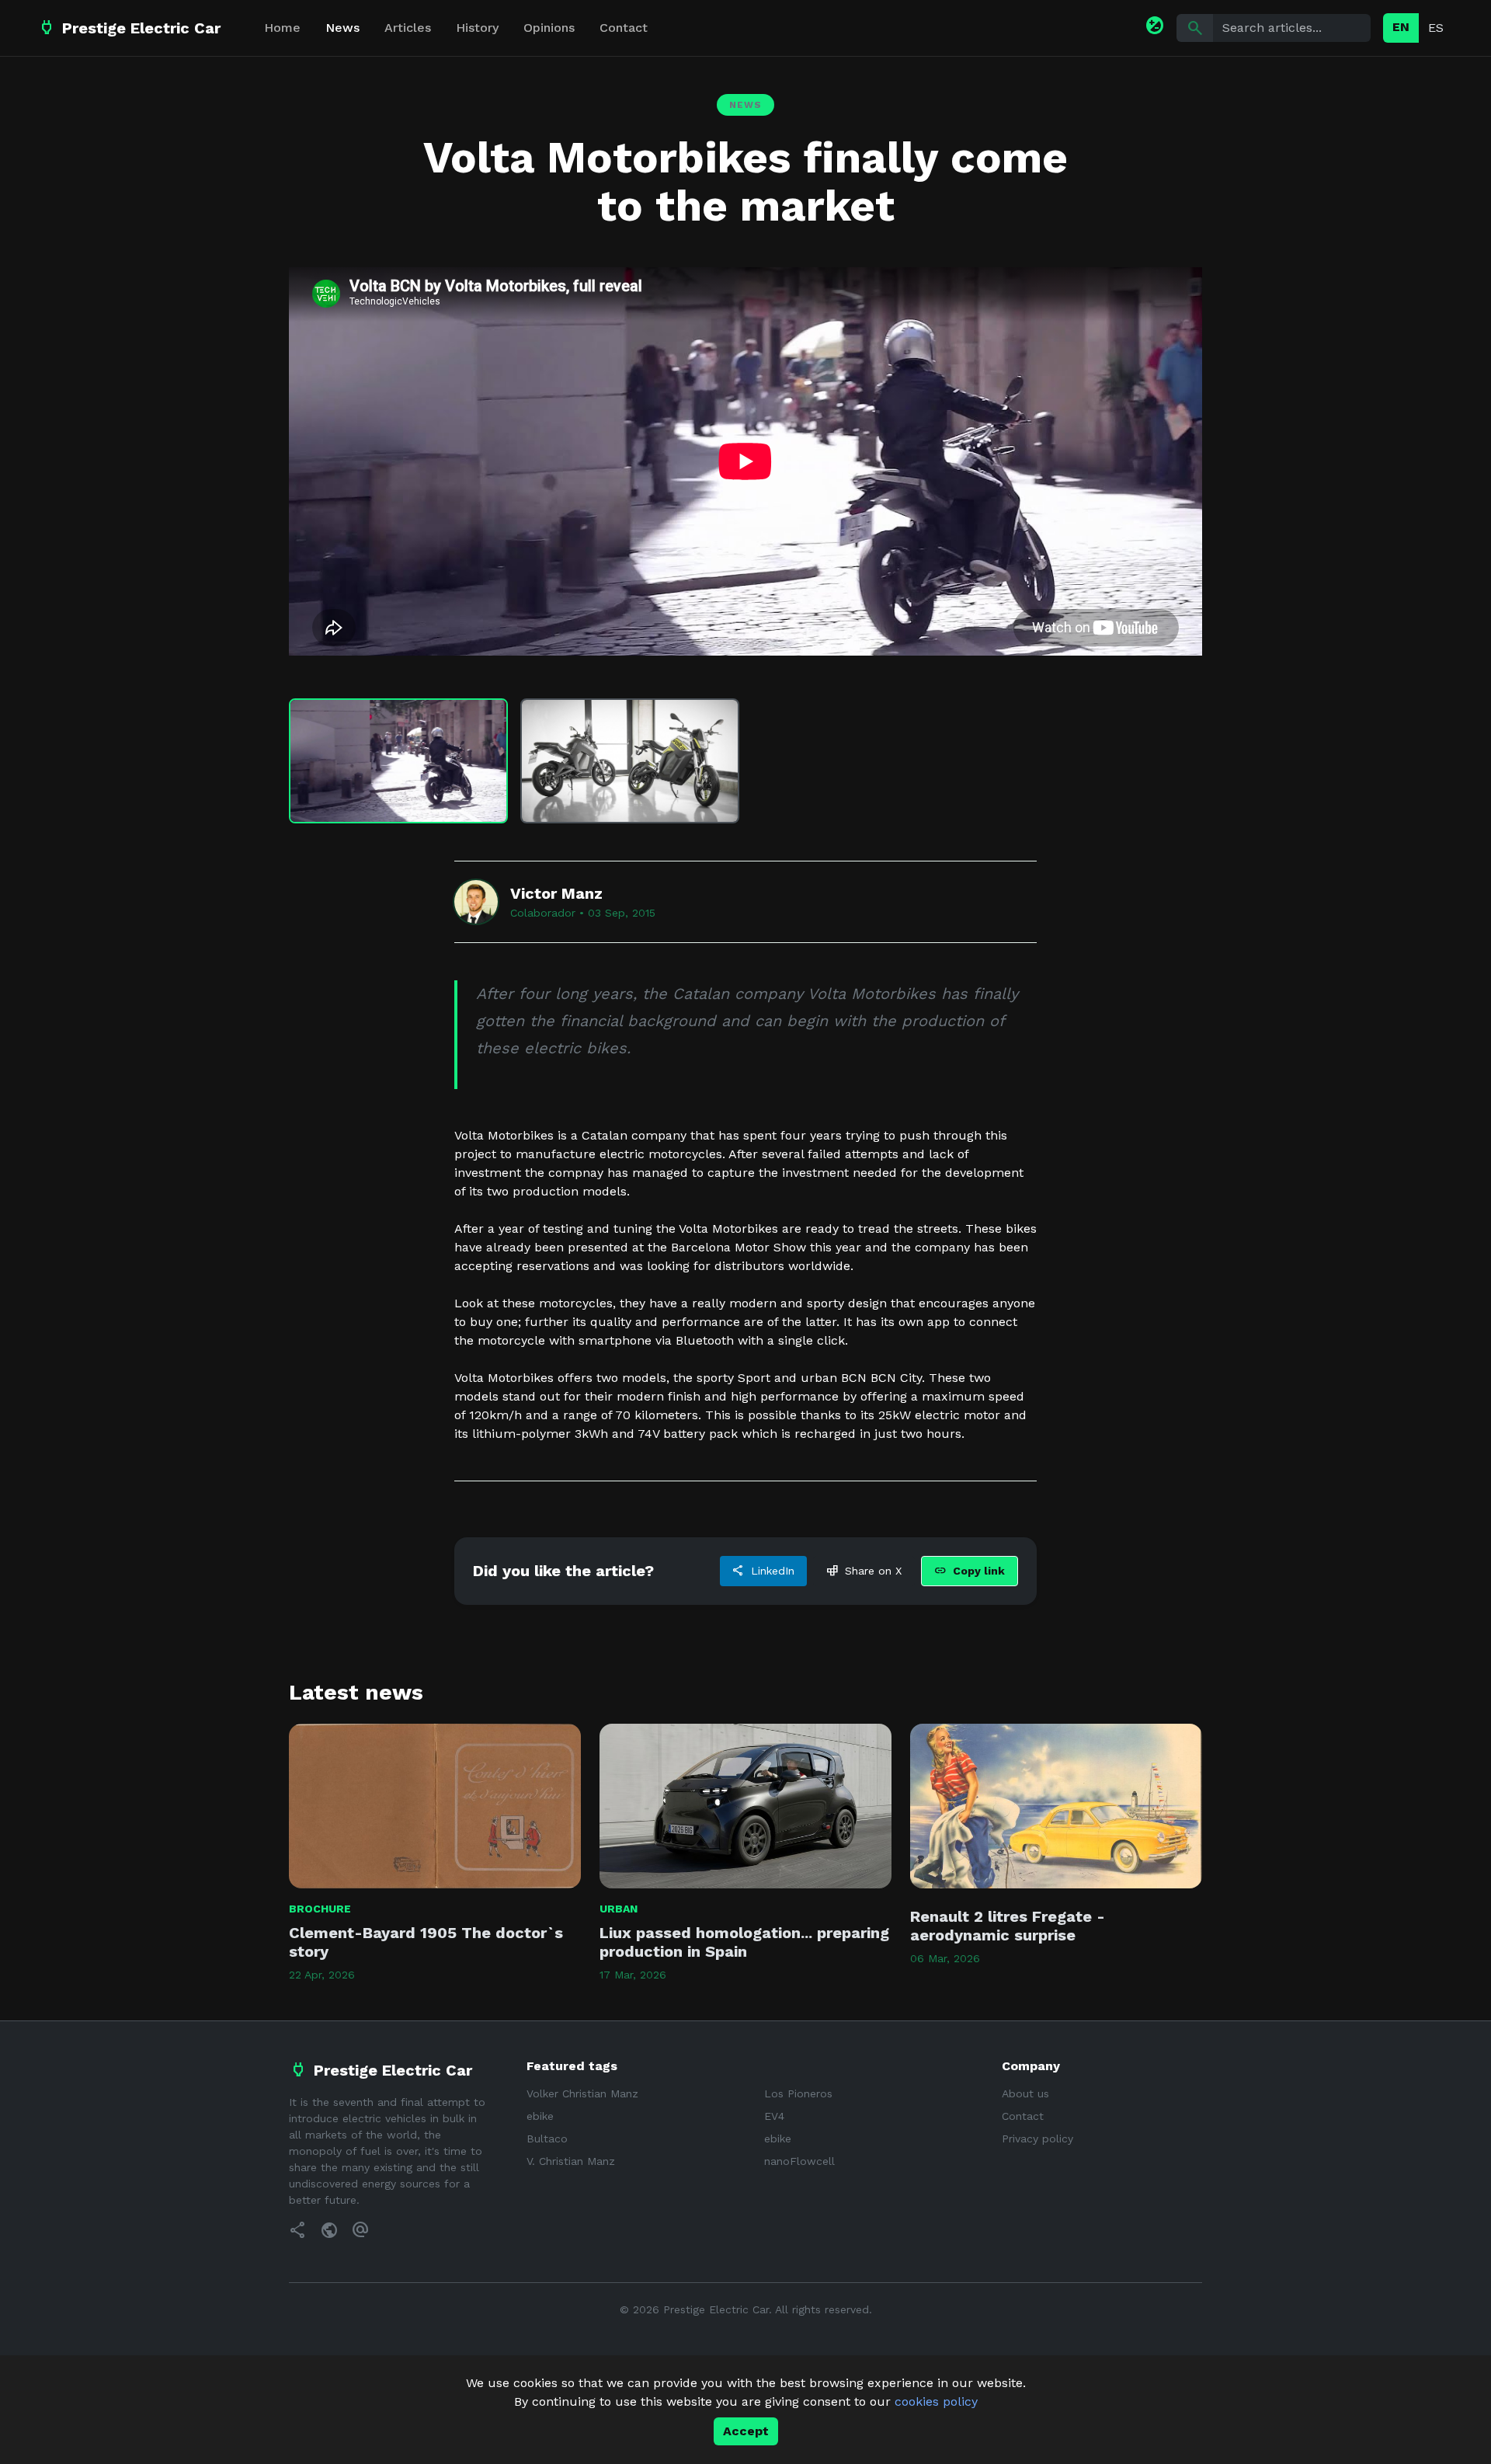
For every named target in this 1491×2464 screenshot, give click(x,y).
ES (1436, 28)
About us (1025, 2093)
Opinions (549, 28)
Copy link (970, 1571)
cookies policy (936, 2401)
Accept (746, 2431)
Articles (408, 28)
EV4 (774, 2116)
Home (282, 28)
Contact (624, 28)
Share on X (864, 1571)
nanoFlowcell (799, 2161)
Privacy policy (1037, 2139)
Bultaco (547, 2139)
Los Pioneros (798, 2093)
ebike (540, 2116)
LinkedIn (763, 1571)
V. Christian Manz (571, 2161)
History (477, 28)
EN (1401, 27)
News (342, 28)
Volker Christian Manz (582, 2093)
